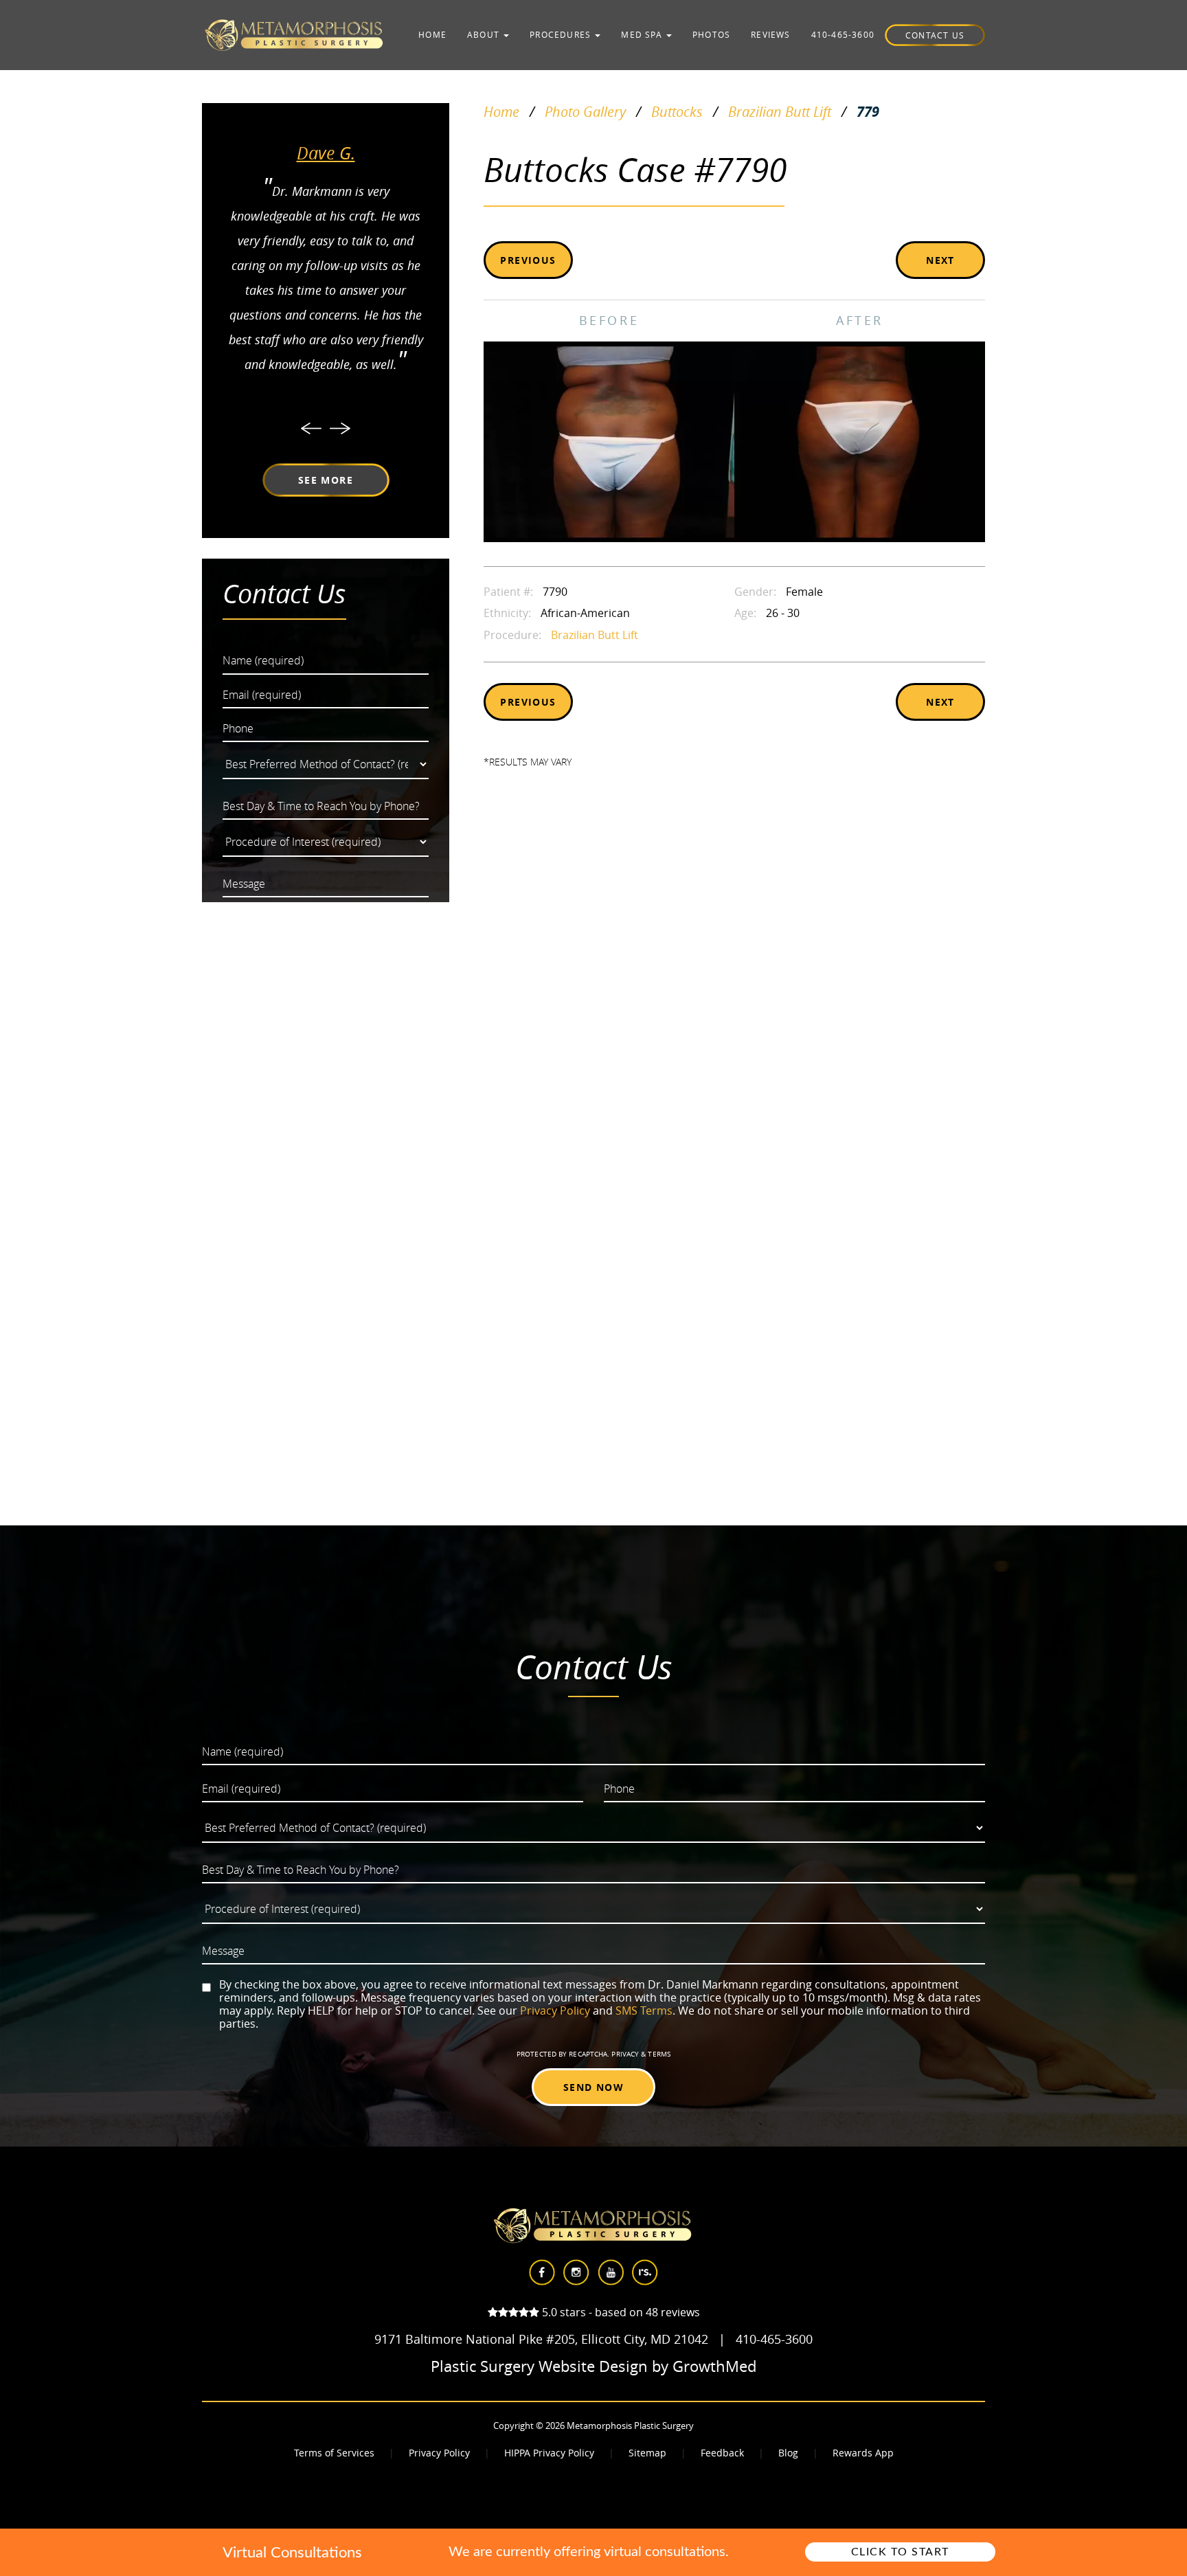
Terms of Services (334, 2453)
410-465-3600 (843, 34)
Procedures (562, 34)
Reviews (770, 34)
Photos (711, 34)
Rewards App (863, 2453)
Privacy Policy (555, 2011)
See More (326, 480)
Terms (658, 2054)
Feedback (722, 2453)
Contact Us (935, 35)
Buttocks (677, 112)
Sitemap (647, 2453)
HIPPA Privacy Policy (549, 2453)
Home (432, 34)
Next (940, 260)
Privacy (626, 2054)
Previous (528, 260)
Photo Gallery (585, 112)
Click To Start (900, 2552)
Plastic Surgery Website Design (539, 2366)
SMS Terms (644, 2011)
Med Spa (643, 34)
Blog (788, 2453)
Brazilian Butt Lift (780, 112)
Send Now (593, 2087)
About (485, 34)
